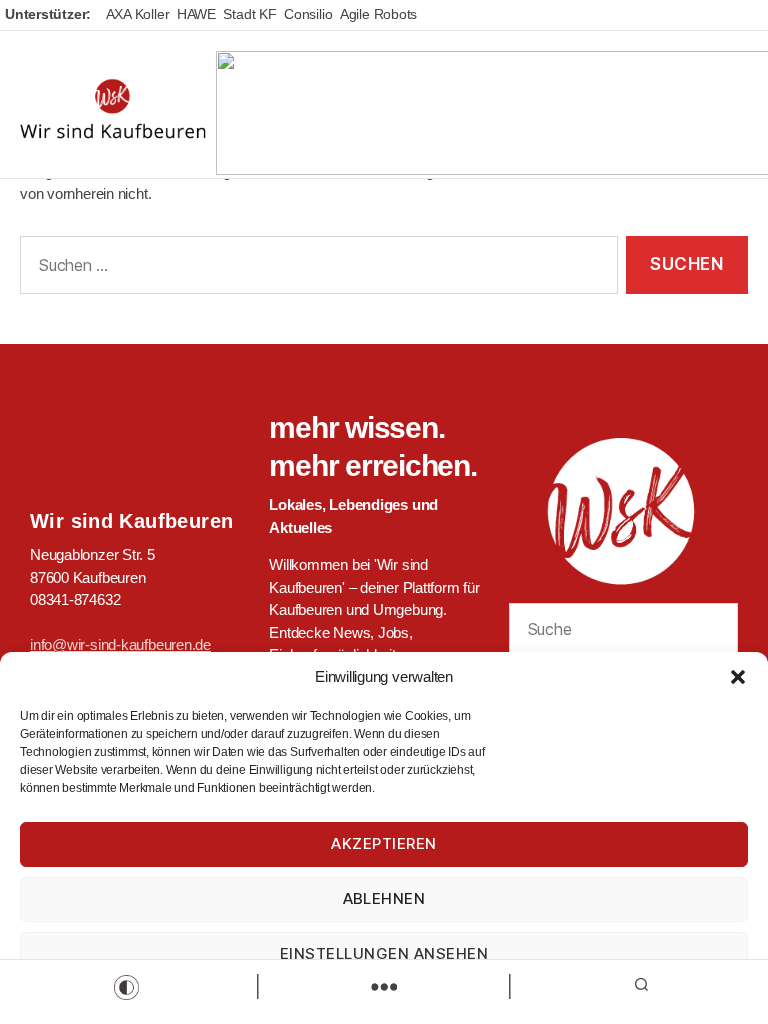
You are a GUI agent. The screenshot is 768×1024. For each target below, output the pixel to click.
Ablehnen (384, 898)
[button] (738, 677)
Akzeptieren (384, 843)
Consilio (308, 14)
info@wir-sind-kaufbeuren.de (120, 644)
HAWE (196, 14)
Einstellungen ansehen (384, 953)
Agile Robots (378, 14)
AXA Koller (138, 14)
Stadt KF (249, 14)
